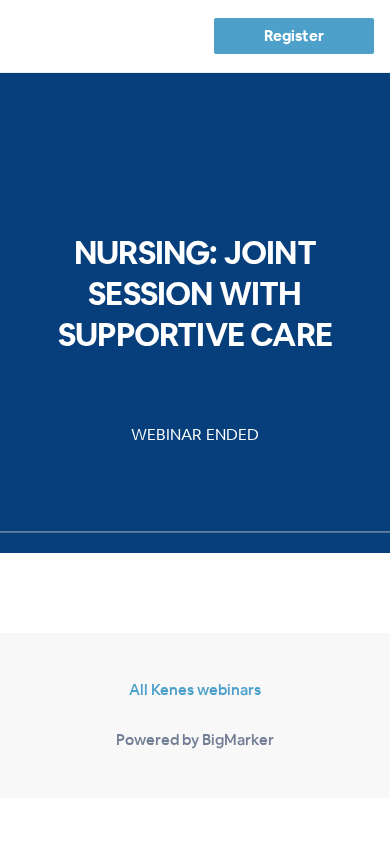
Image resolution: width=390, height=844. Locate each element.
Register (293, 35)
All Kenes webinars (195, 689)
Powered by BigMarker (195, 739)
